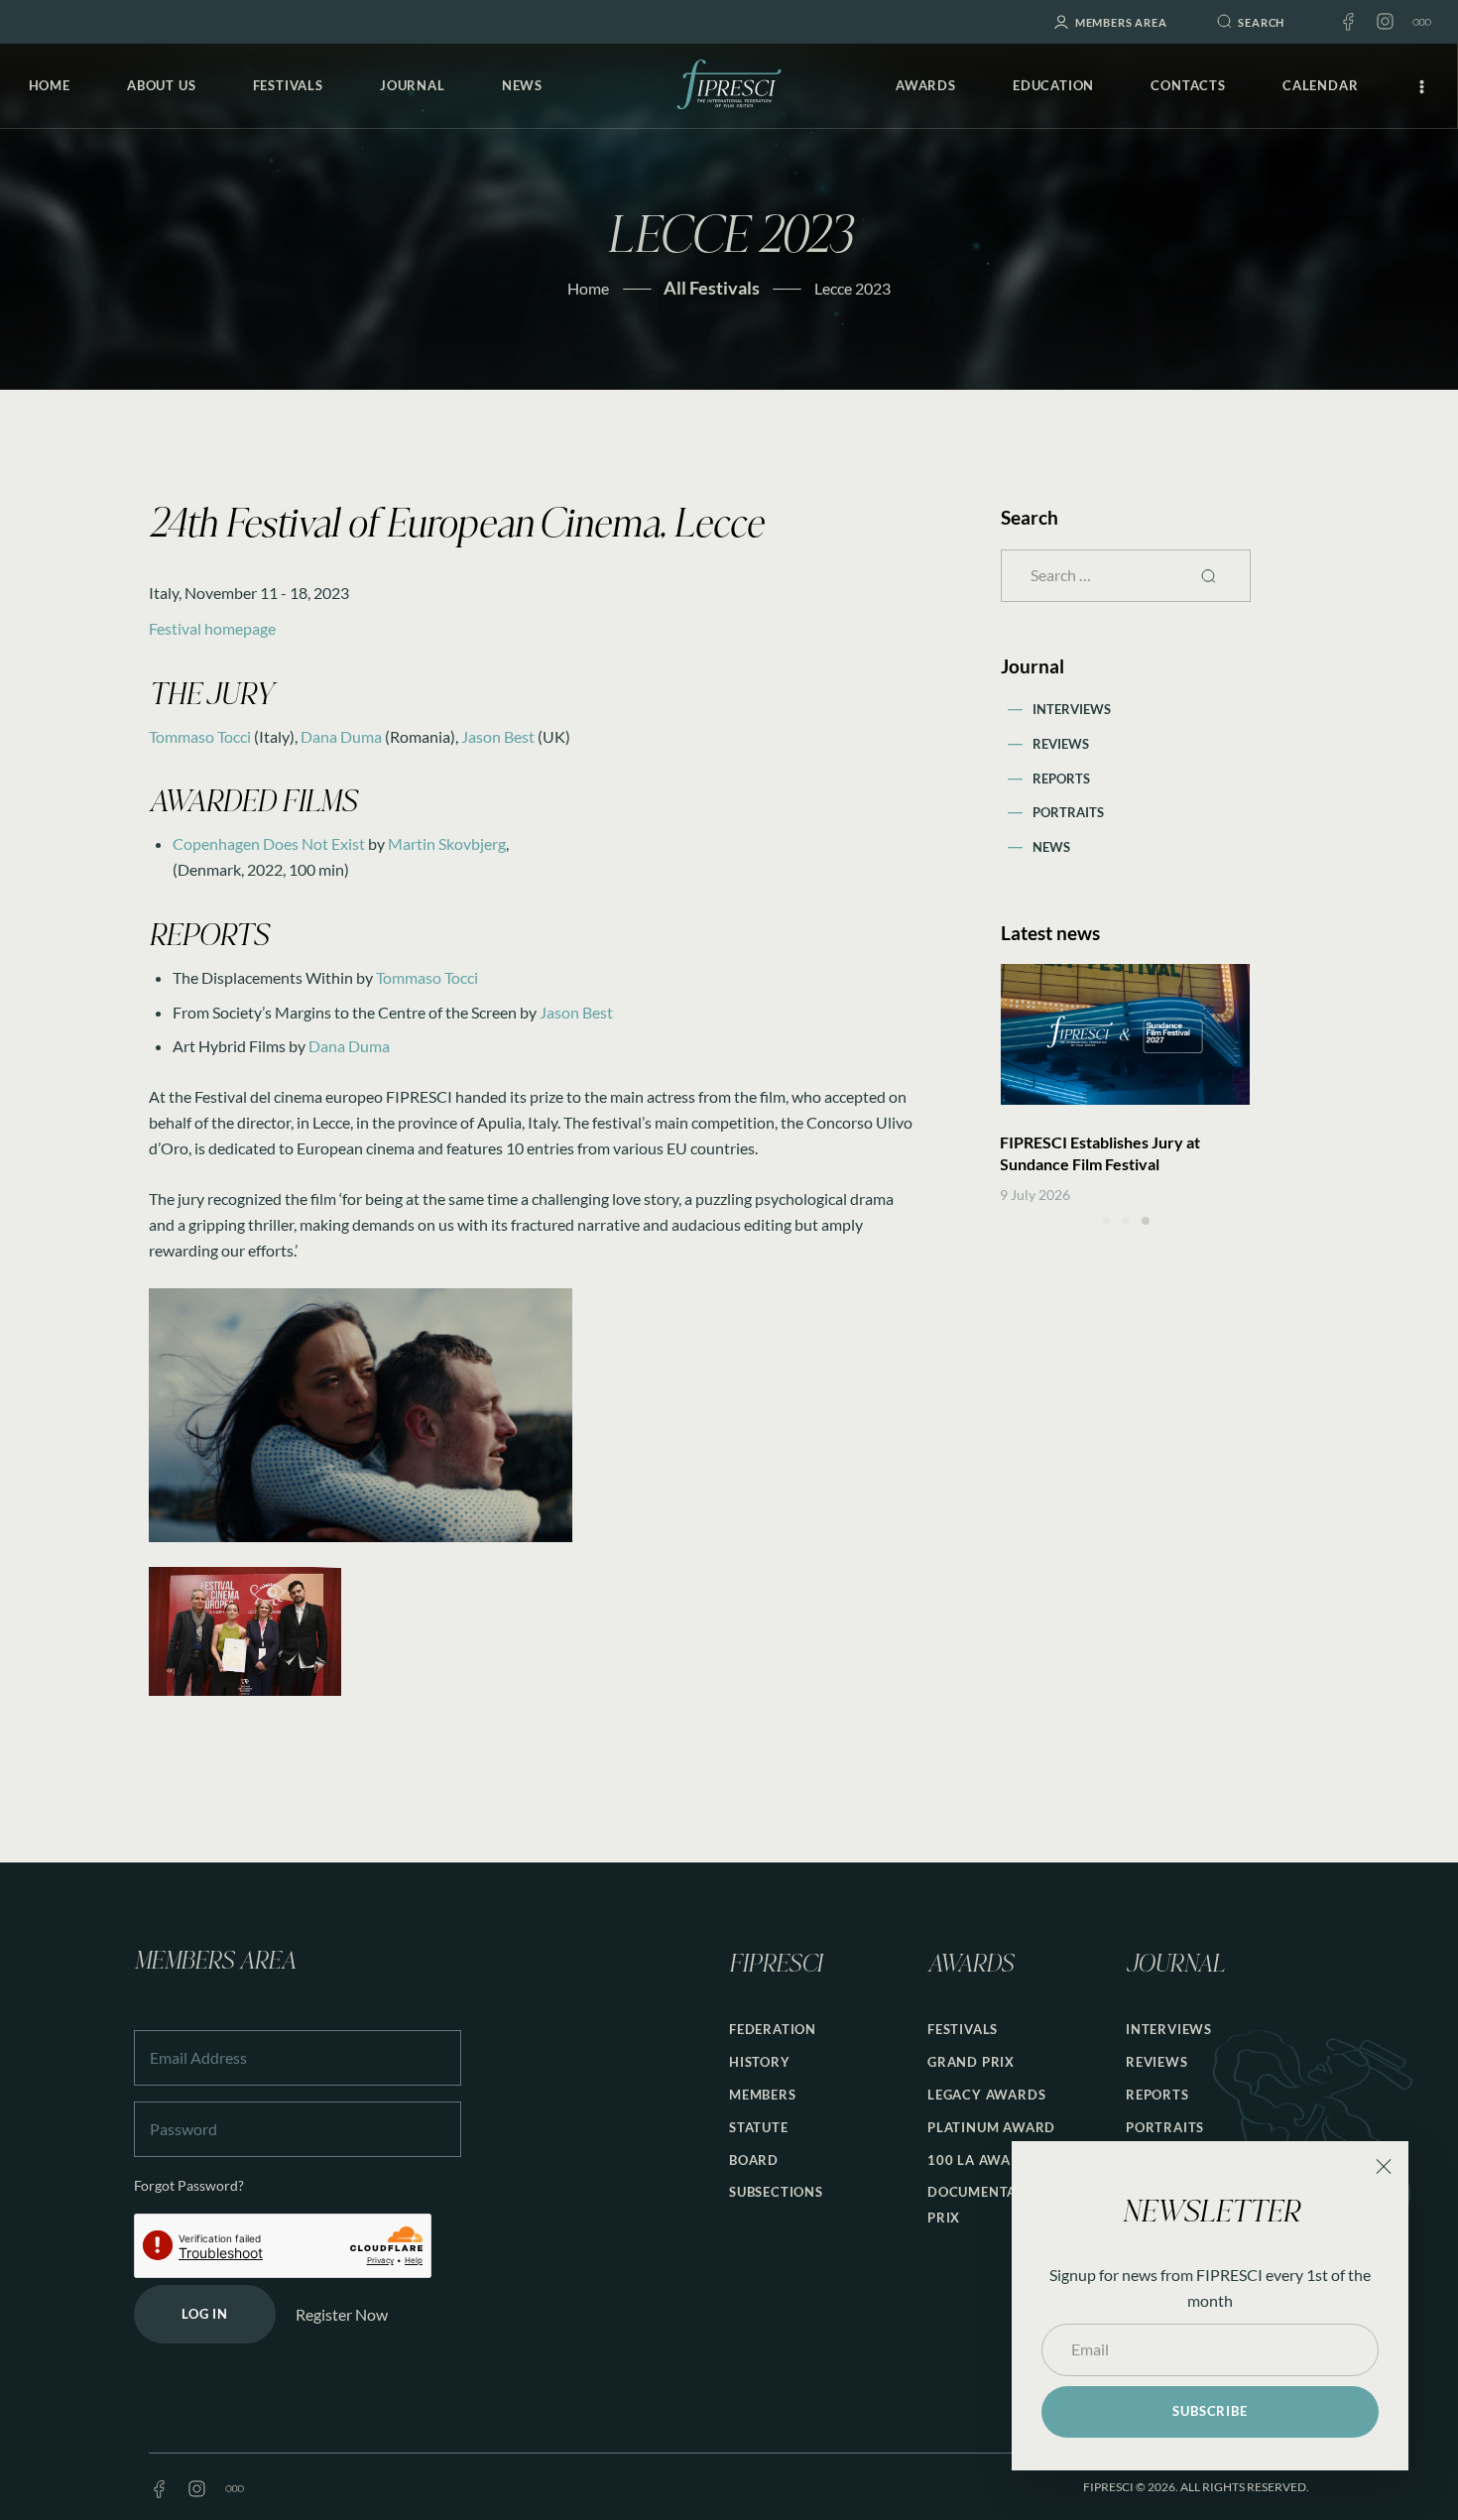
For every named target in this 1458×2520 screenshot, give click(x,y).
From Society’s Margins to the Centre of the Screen (345, 1012)
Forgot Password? (189, 2185)
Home (588, 288)
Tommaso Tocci (200, 736)
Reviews (1061, 744)
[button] (1106, 1221)
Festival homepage (212, 628)
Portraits (1068, 812)
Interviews (1072, 709)
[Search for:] (1126, 575)
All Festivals (712, 288)
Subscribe (1210, 2411)
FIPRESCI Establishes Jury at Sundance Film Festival (1100, 1153)
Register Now (342, 2314)
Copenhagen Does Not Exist (269, 843)
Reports (1061, 779)
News (1051, 847)
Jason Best (498, 736)
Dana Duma (341, 736)
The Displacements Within (263, 977)
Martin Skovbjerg (447, 843)
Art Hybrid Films (229, 1046)
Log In (205, 2314)
